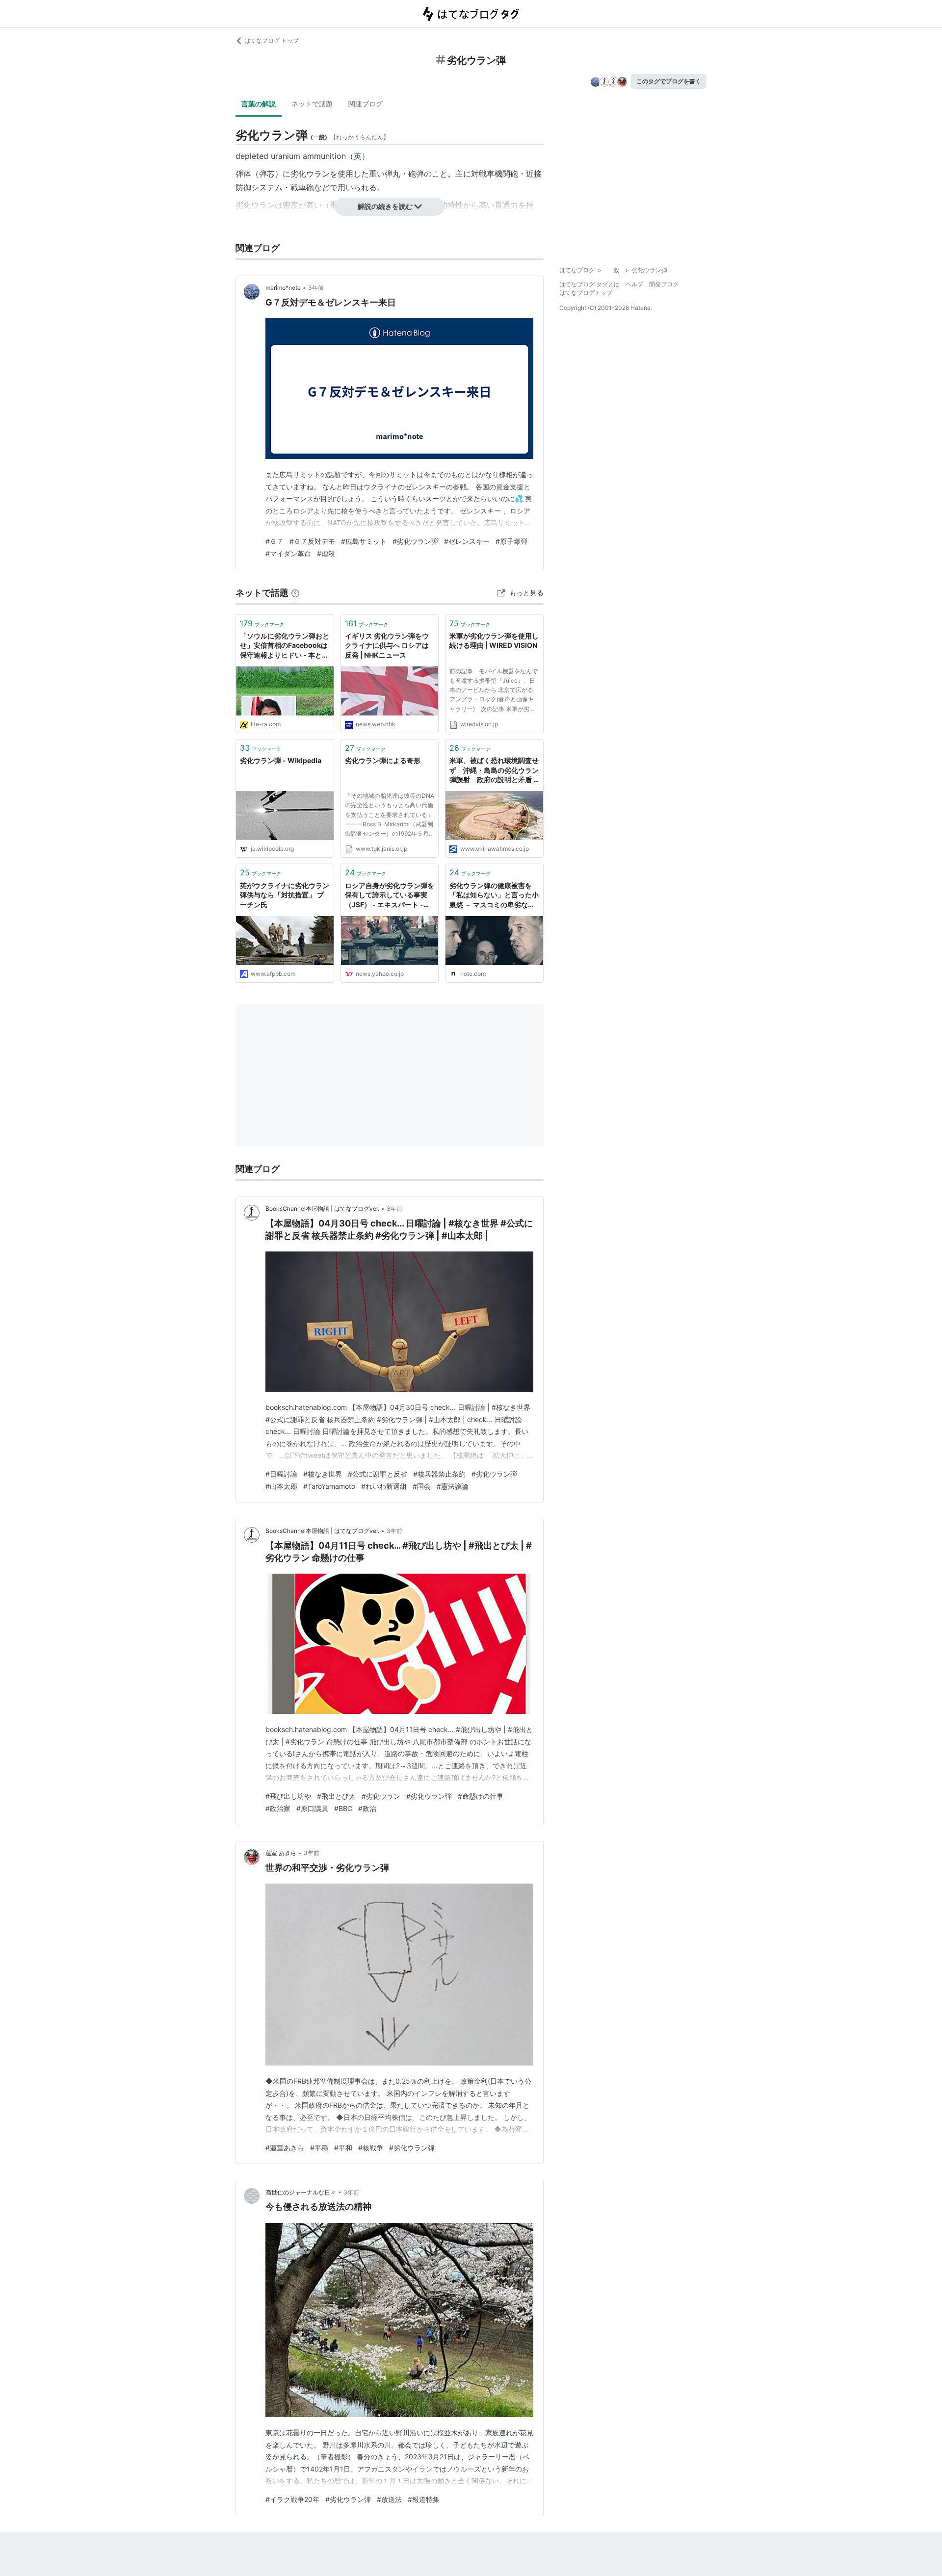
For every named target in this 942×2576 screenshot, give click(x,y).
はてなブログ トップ (272, 40)
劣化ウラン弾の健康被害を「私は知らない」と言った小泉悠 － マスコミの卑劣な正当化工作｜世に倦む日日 (494, 896)
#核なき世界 (323, 1474)
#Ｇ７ (275, 541)
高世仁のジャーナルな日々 (301, 2192)
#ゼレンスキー (467, 541)
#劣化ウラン (381, 1796)
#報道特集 (424, 2499)
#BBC (343, 1808)
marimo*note (283, 288)
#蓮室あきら (285, 2148)
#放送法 (389, 2499)
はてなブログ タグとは (589, 284)
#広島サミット (364, 541)
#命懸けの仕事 (481, 1796)
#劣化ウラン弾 (415, 541)
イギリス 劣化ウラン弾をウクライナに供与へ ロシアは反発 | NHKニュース (387, 645)
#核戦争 (371, 2148)
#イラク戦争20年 (292, 2499)
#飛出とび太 (336, 1796)
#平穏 (319, 2148)
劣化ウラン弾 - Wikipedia (281, 760)
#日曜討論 (281, 1474)
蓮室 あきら (281, 1853)
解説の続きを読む (385, 206)
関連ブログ (366, 104)
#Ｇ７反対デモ (312, 541)
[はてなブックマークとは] (295, 593)
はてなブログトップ (586, 293)
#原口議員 (312, 1808)
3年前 (316, 288)
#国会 (422, 1486)
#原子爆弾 (511, 541)
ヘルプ (634, 284)
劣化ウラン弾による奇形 (383, 760)
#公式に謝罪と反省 (378, 1474)
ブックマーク (262, 623)
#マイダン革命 (288, 553)
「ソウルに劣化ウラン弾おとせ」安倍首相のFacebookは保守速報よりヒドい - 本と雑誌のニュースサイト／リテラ (285, 646)
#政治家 (278, 1808)
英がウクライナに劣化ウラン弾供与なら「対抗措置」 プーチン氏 (285, 895)
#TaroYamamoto (329, 1486)
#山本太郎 (281, 1486)
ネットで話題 (312, 104)
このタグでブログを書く (669, 81)
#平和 (343, 2148)
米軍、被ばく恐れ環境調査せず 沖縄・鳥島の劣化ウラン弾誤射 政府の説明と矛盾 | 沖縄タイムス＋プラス (494, 771)
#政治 (367, 1808)
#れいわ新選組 (384, 1486)
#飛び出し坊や (288, 1796)
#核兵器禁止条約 (439, 1474)
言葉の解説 (259, 104)
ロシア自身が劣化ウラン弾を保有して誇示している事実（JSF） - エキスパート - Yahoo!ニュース (390, 896)
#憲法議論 (453, 1486)
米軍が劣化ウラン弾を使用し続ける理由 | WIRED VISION (494, 641)
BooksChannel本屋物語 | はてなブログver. (322, 1209)
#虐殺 (326, 553)
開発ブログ (664, 284)
